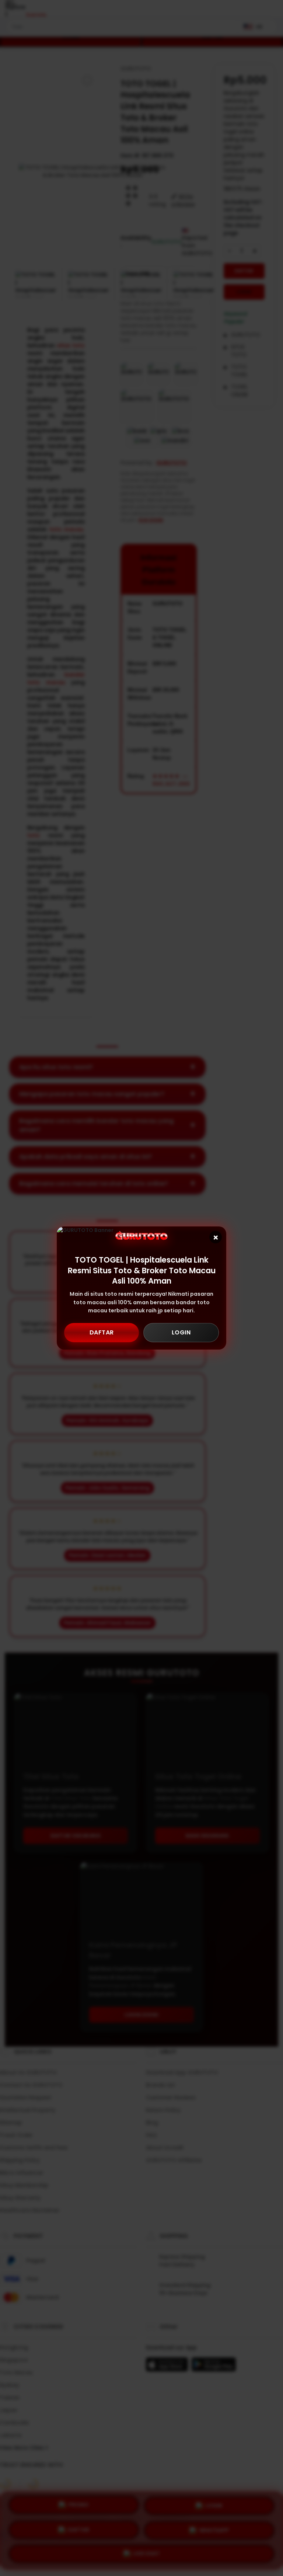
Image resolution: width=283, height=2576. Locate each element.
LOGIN (181, 1332)
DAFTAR (102, 1332)
